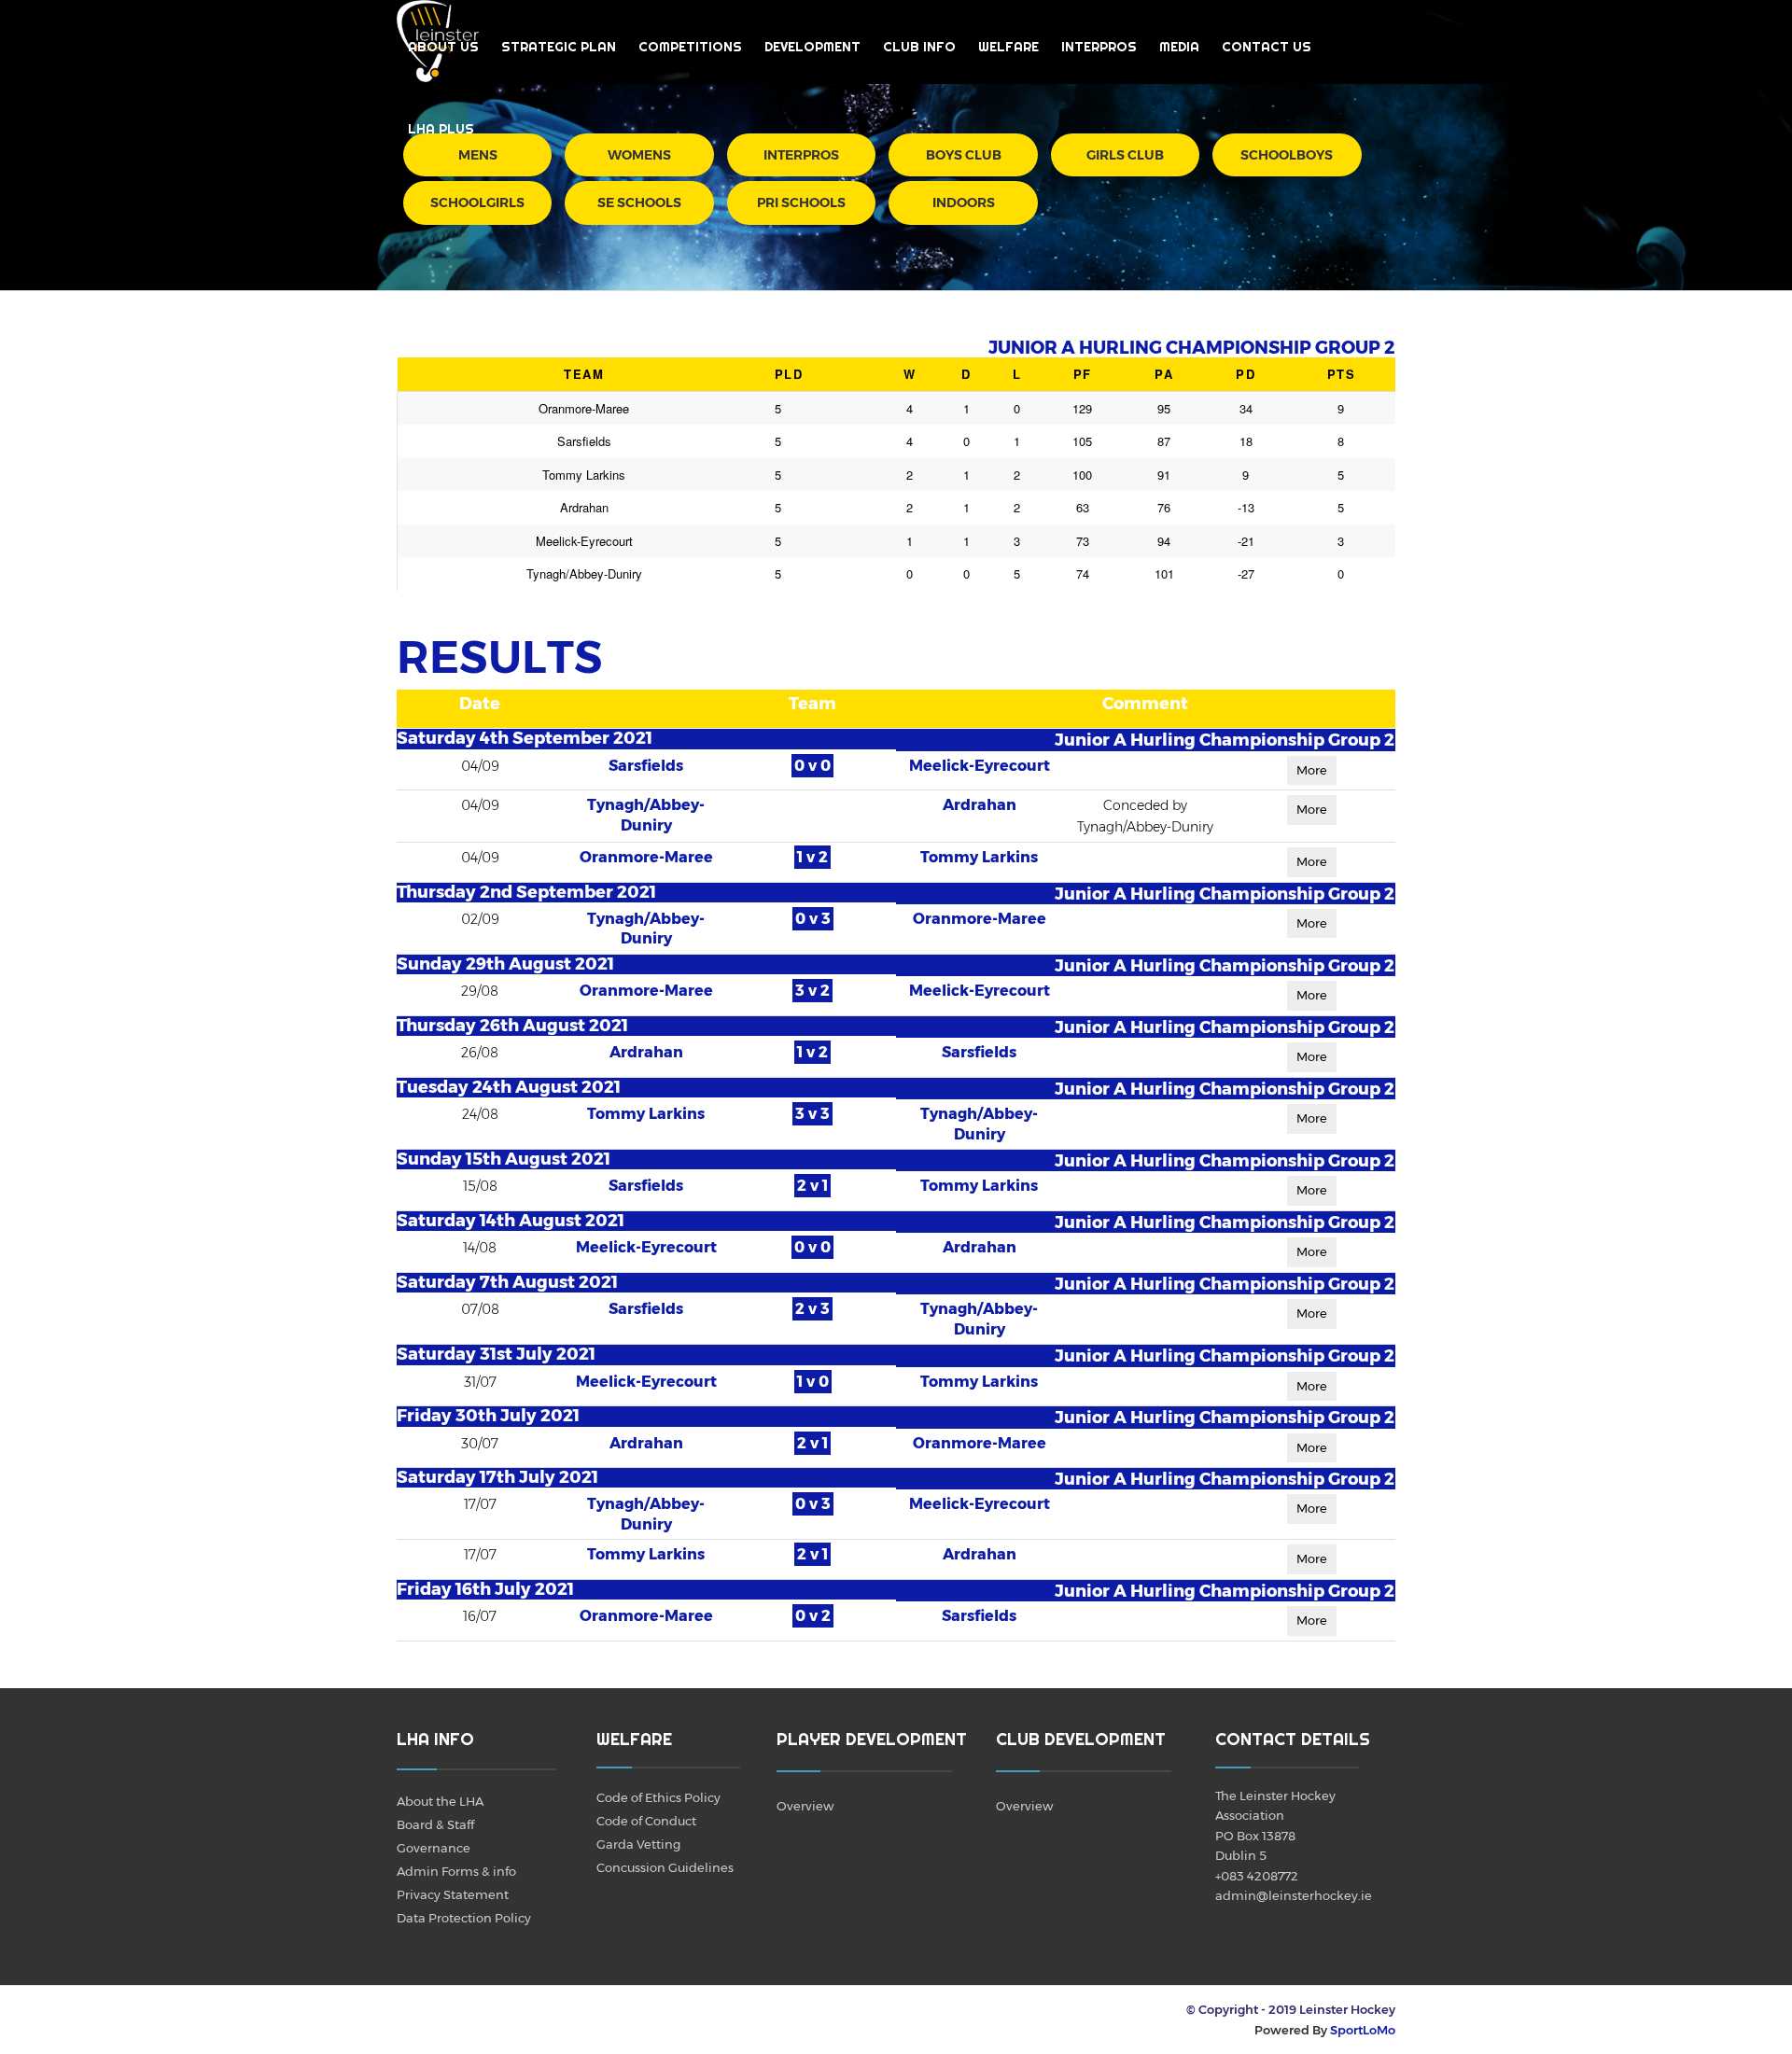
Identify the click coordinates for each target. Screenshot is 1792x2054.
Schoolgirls (477, 203)
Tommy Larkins (979, 857)
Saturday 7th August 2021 (507, 1282)
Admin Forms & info (456, 1871)
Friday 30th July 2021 (488, 1416)
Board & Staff (435, 1824)
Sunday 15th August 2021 (504, 1159)
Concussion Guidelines (665, 1867)
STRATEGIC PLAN (559, 47)
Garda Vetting (638, 1844)
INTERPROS (1099, 47)
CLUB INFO (919, 47)
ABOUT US (443, 47)
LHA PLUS (441, 129)
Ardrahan (980, 805)
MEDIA (1179, 47)
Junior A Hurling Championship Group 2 (1225, 740)
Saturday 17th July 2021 (497, 1477)
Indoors (964, 203)
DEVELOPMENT (812, 47)
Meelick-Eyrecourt (980, 766)
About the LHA (440, 1801)
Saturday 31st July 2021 (496, 1354)
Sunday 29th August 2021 (505, 964)
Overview (805, 1806)
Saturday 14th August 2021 (511, 1221)
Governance (434, 1848)
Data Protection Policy (464, 1918)
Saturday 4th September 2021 (525, 738)
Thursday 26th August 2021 (512, 1026)
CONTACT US (1267, 47)
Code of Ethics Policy (658, 1797)
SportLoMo (1363, 2030)
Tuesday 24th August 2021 (509, 1087)
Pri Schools (801, 203)
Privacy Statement (453, 1894)
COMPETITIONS (690, 47)
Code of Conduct (646, 1821)
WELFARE (1008, 47)
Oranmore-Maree (646, 857)
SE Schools (639, 203)
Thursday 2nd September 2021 (526, 892)
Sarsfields (646, 766)
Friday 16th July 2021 (485, 1589)
